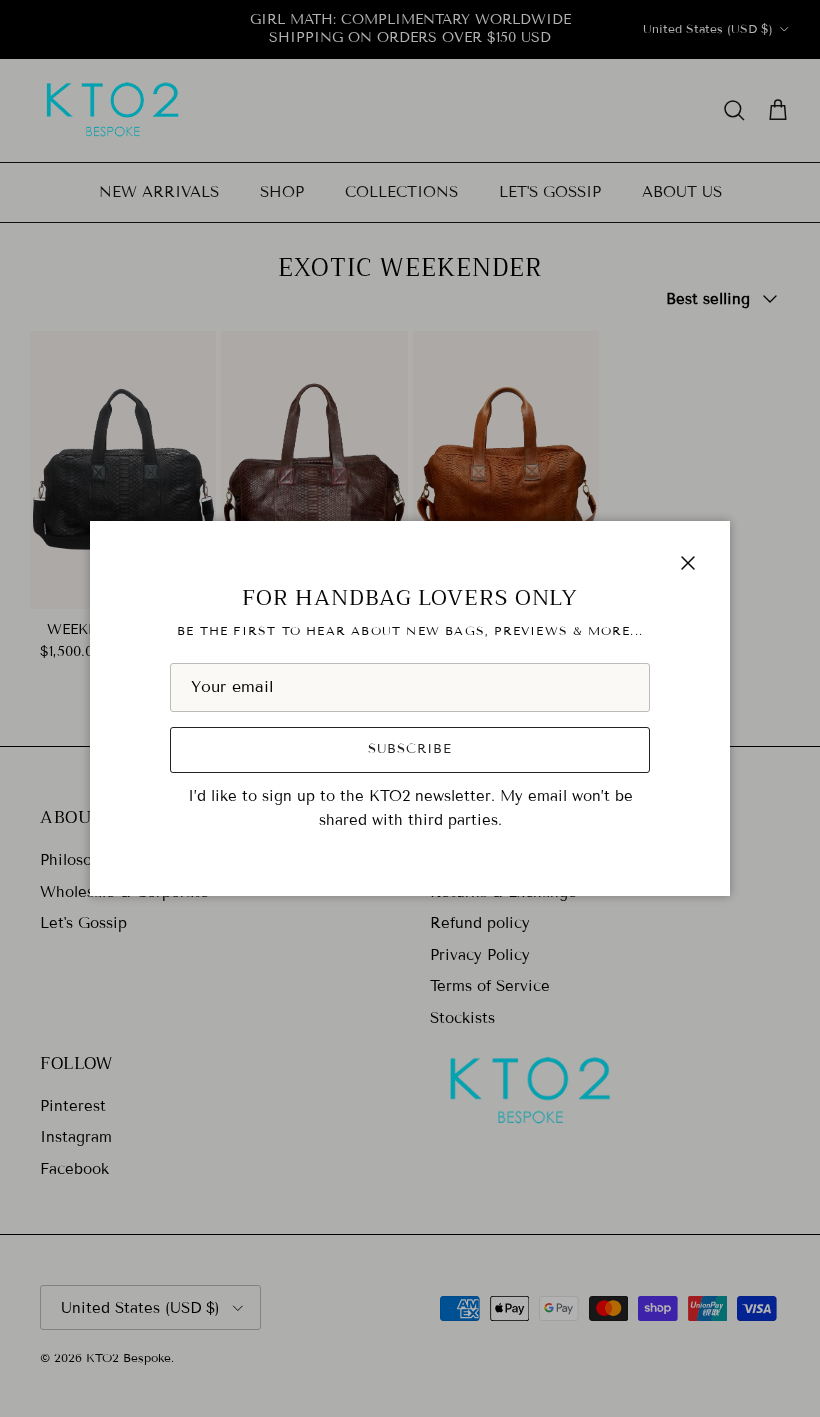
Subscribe (410, 749)
